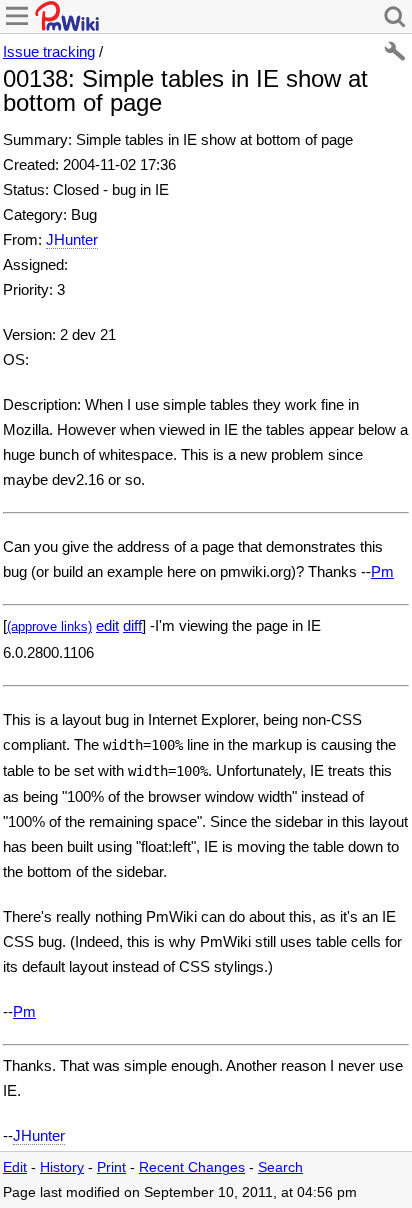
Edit (15, 1167)
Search (280, 1167)
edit (107, 625)
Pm (382, 571)
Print (111, 1167)
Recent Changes (192, 1167)
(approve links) (49, 627)
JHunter (72, 239)
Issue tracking (49, 51)
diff (132, 625)
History (62, 1167)
